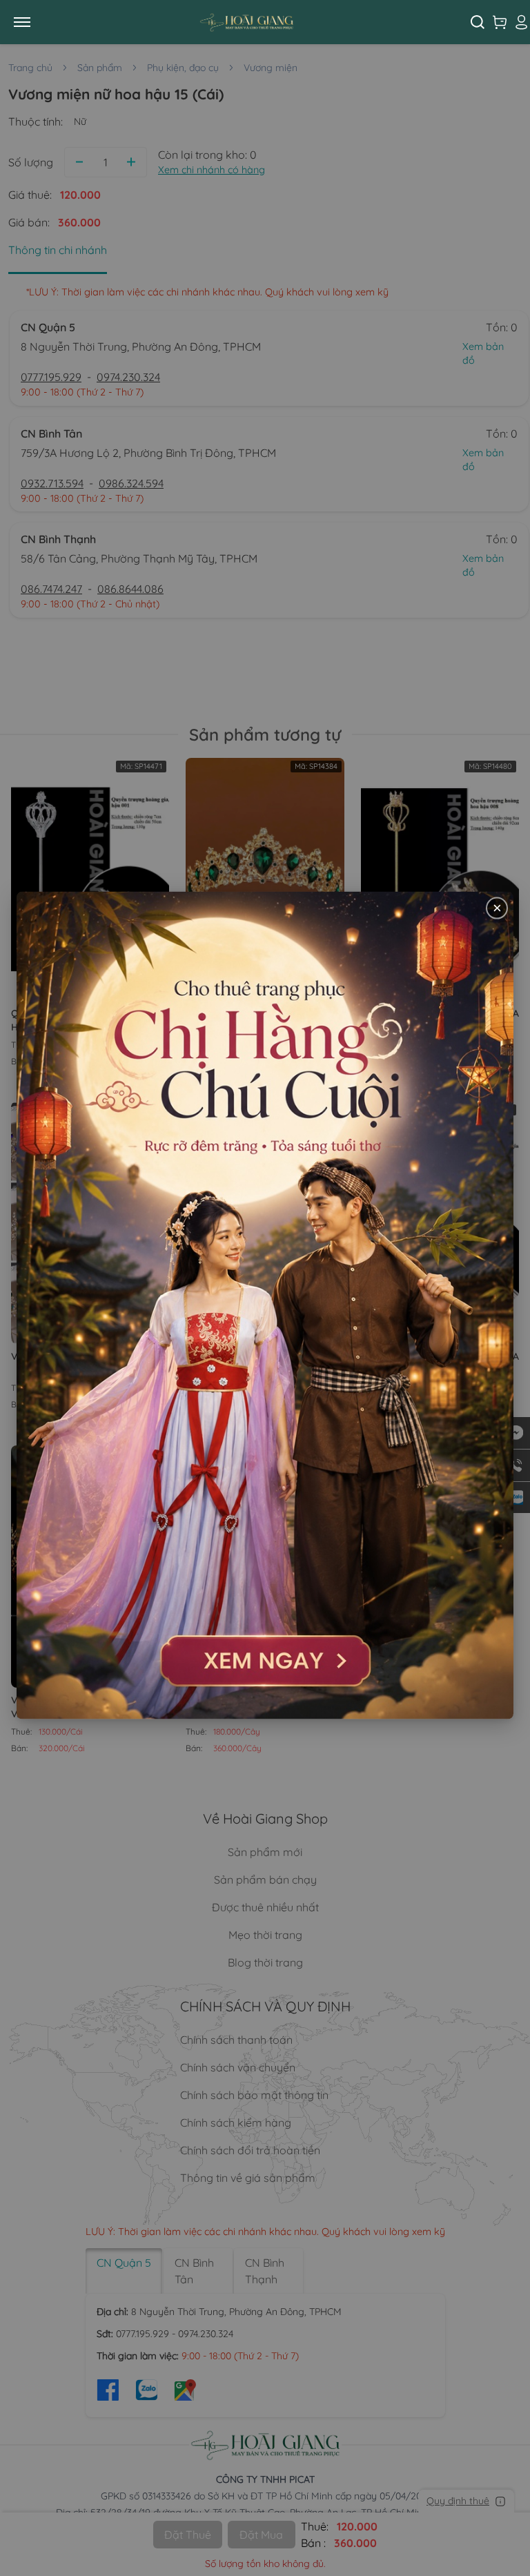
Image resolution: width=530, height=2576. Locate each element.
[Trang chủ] (257, 22)
